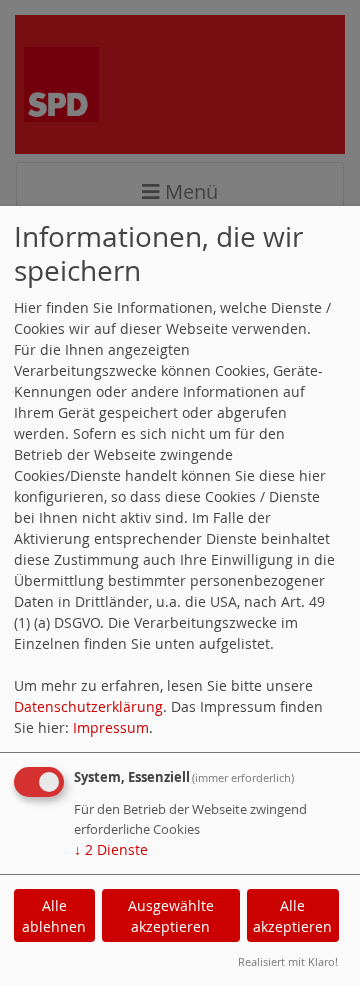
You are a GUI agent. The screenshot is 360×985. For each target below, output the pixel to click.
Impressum (111, 727)
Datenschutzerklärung (88, 706)
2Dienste (111, 849)
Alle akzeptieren (292, 916)
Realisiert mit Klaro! (288, 961)
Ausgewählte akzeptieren (171, 916)
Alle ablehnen (54, 916)
